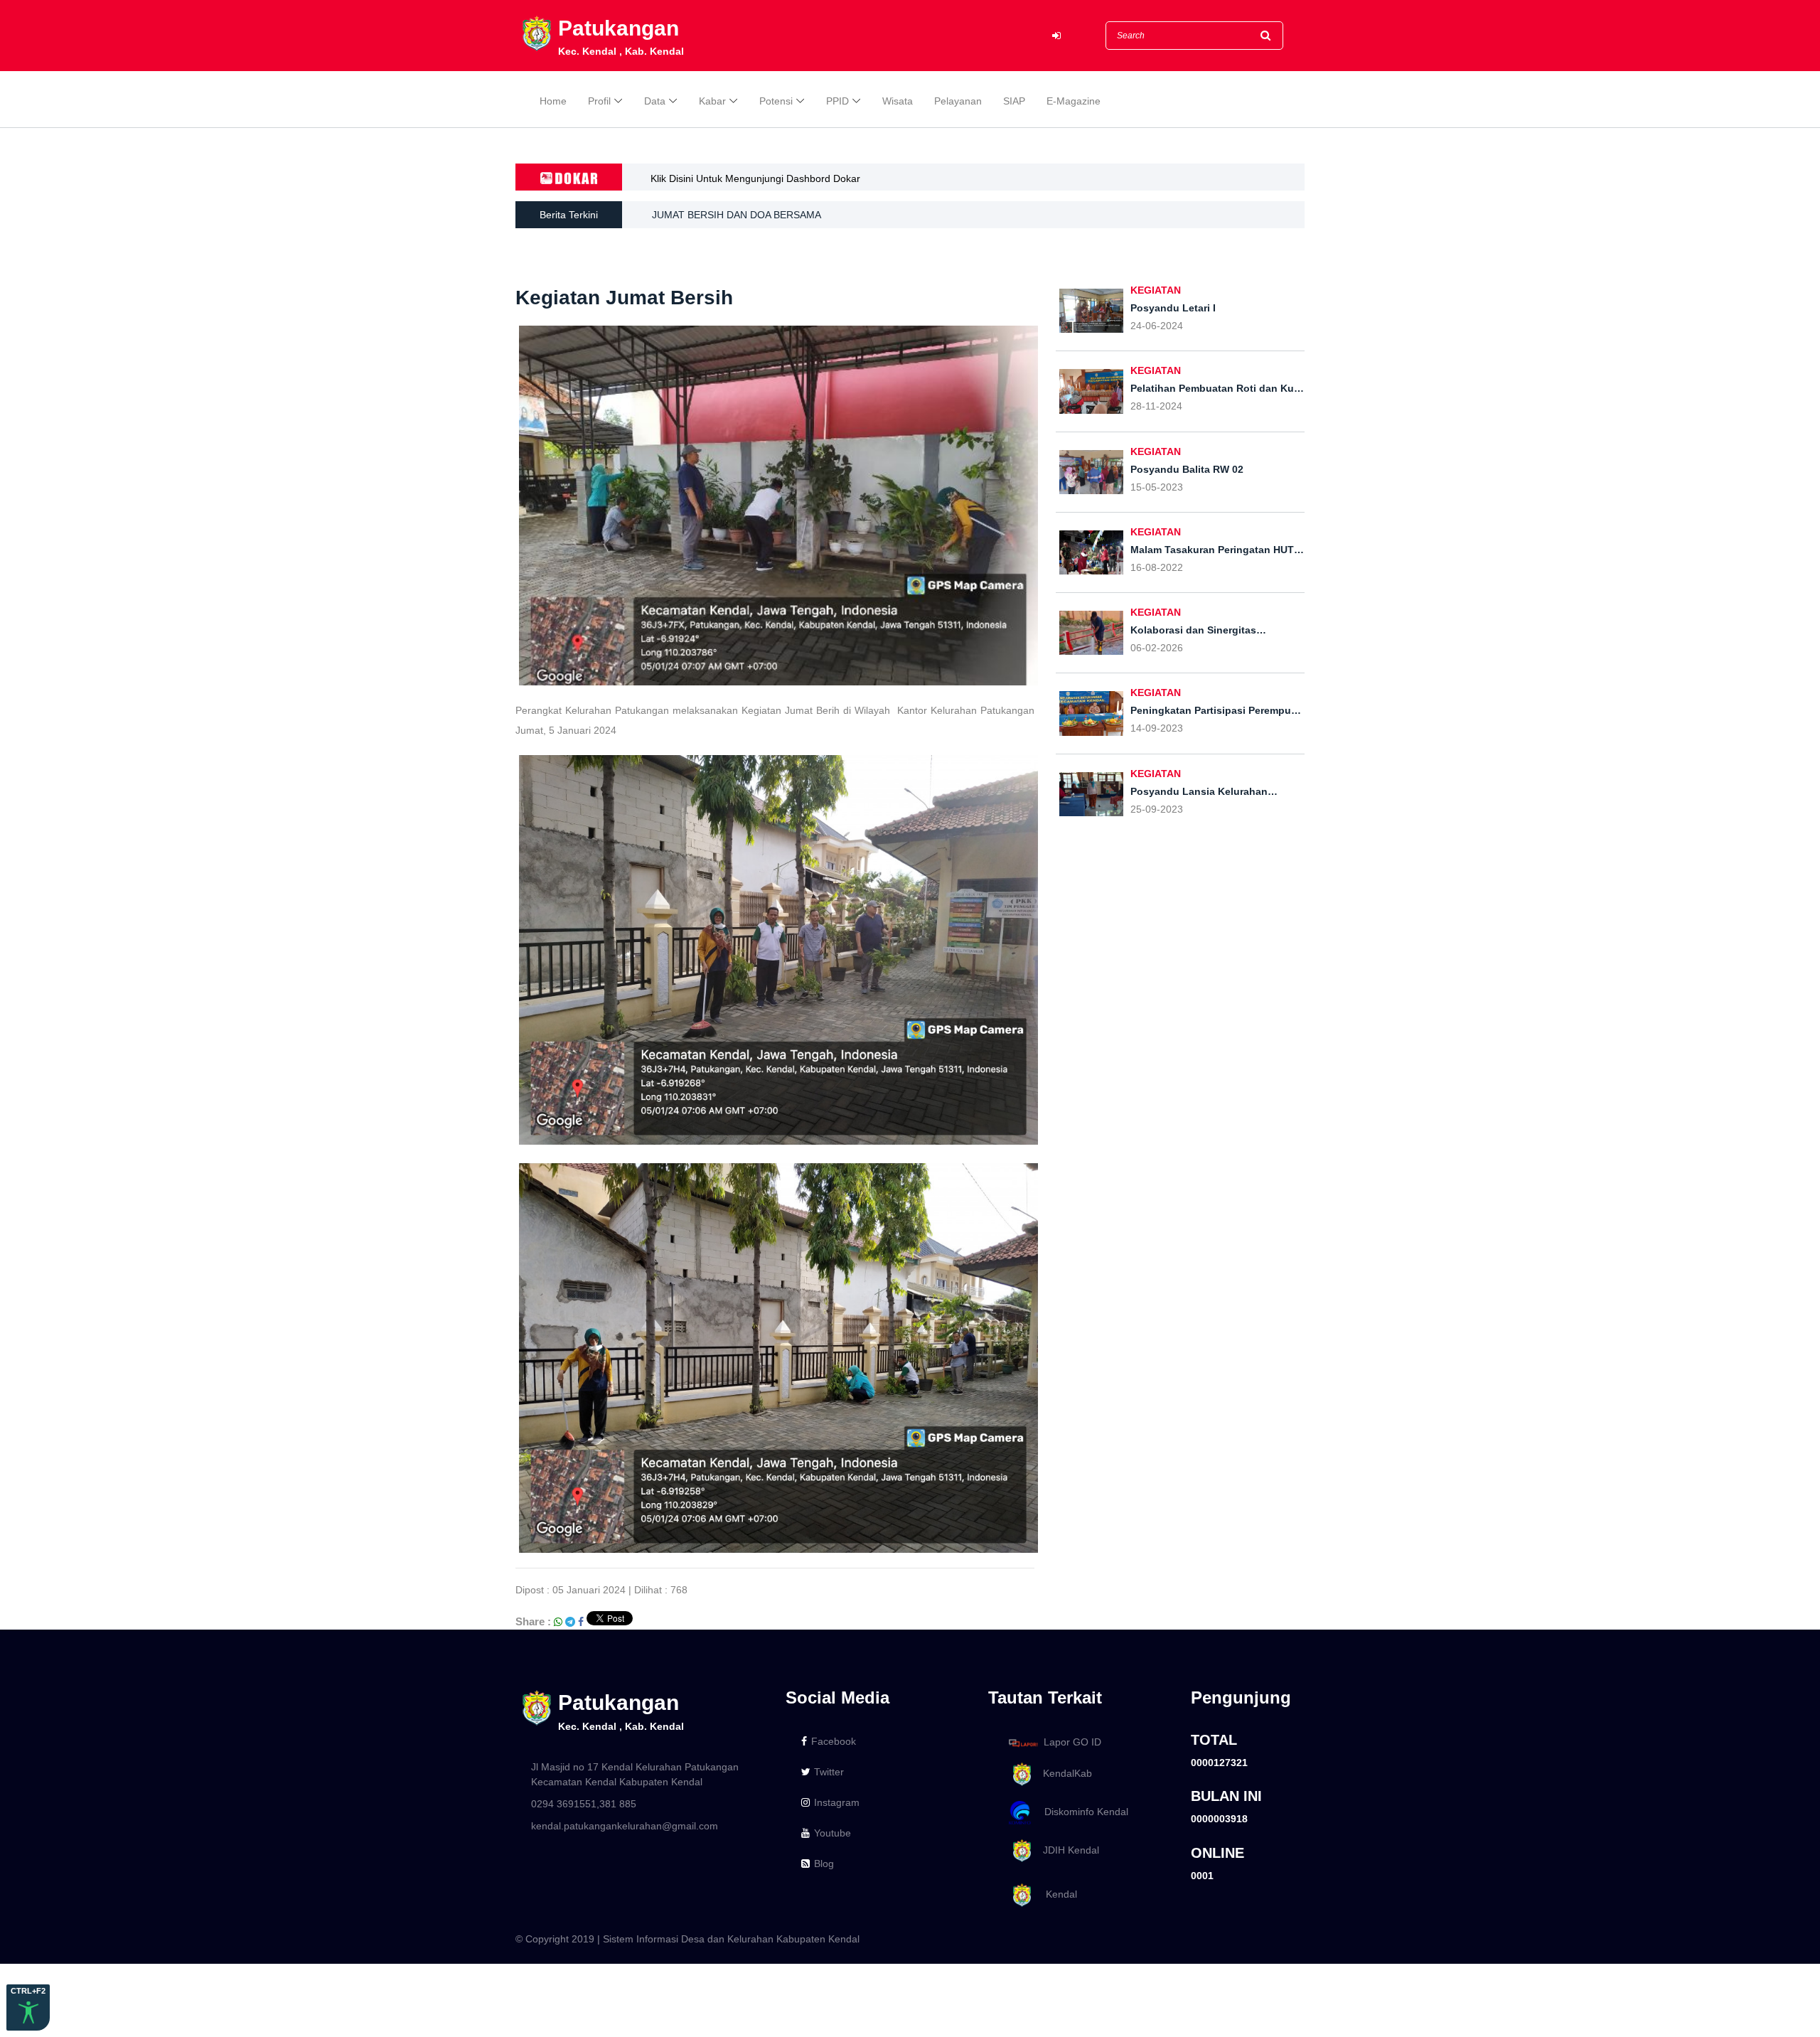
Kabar (712, 101)
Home (553, 101)
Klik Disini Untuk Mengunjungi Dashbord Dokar (755, 178)
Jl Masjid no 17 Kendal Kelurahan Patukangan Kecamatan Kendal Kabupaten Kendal (635, 1774)
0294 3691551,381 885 (584, 1804)
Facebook (834, 1741)
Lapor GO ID (1072, 1742)
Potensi (776, 101)
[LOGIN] (1056, 36)
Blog (824, 1864)
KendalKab (1063, 1773)
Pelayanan (958, 101)
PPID (837, 101)
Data (655, 101)
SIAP (1014, 101)
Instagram (837, 1802)
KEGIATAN (1156, 290)
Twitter (829, 1772)
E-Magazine (1074, 101)
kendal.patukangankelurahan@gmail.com (625, 1826)
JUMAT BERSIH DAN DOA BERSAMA (737, 215)
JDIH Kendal (1067, 1850)
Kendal (1056, 1895)
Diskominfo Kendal (1082, 1812)
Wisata (898, 101)
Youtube (833, 1833)
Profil (599, 101)
